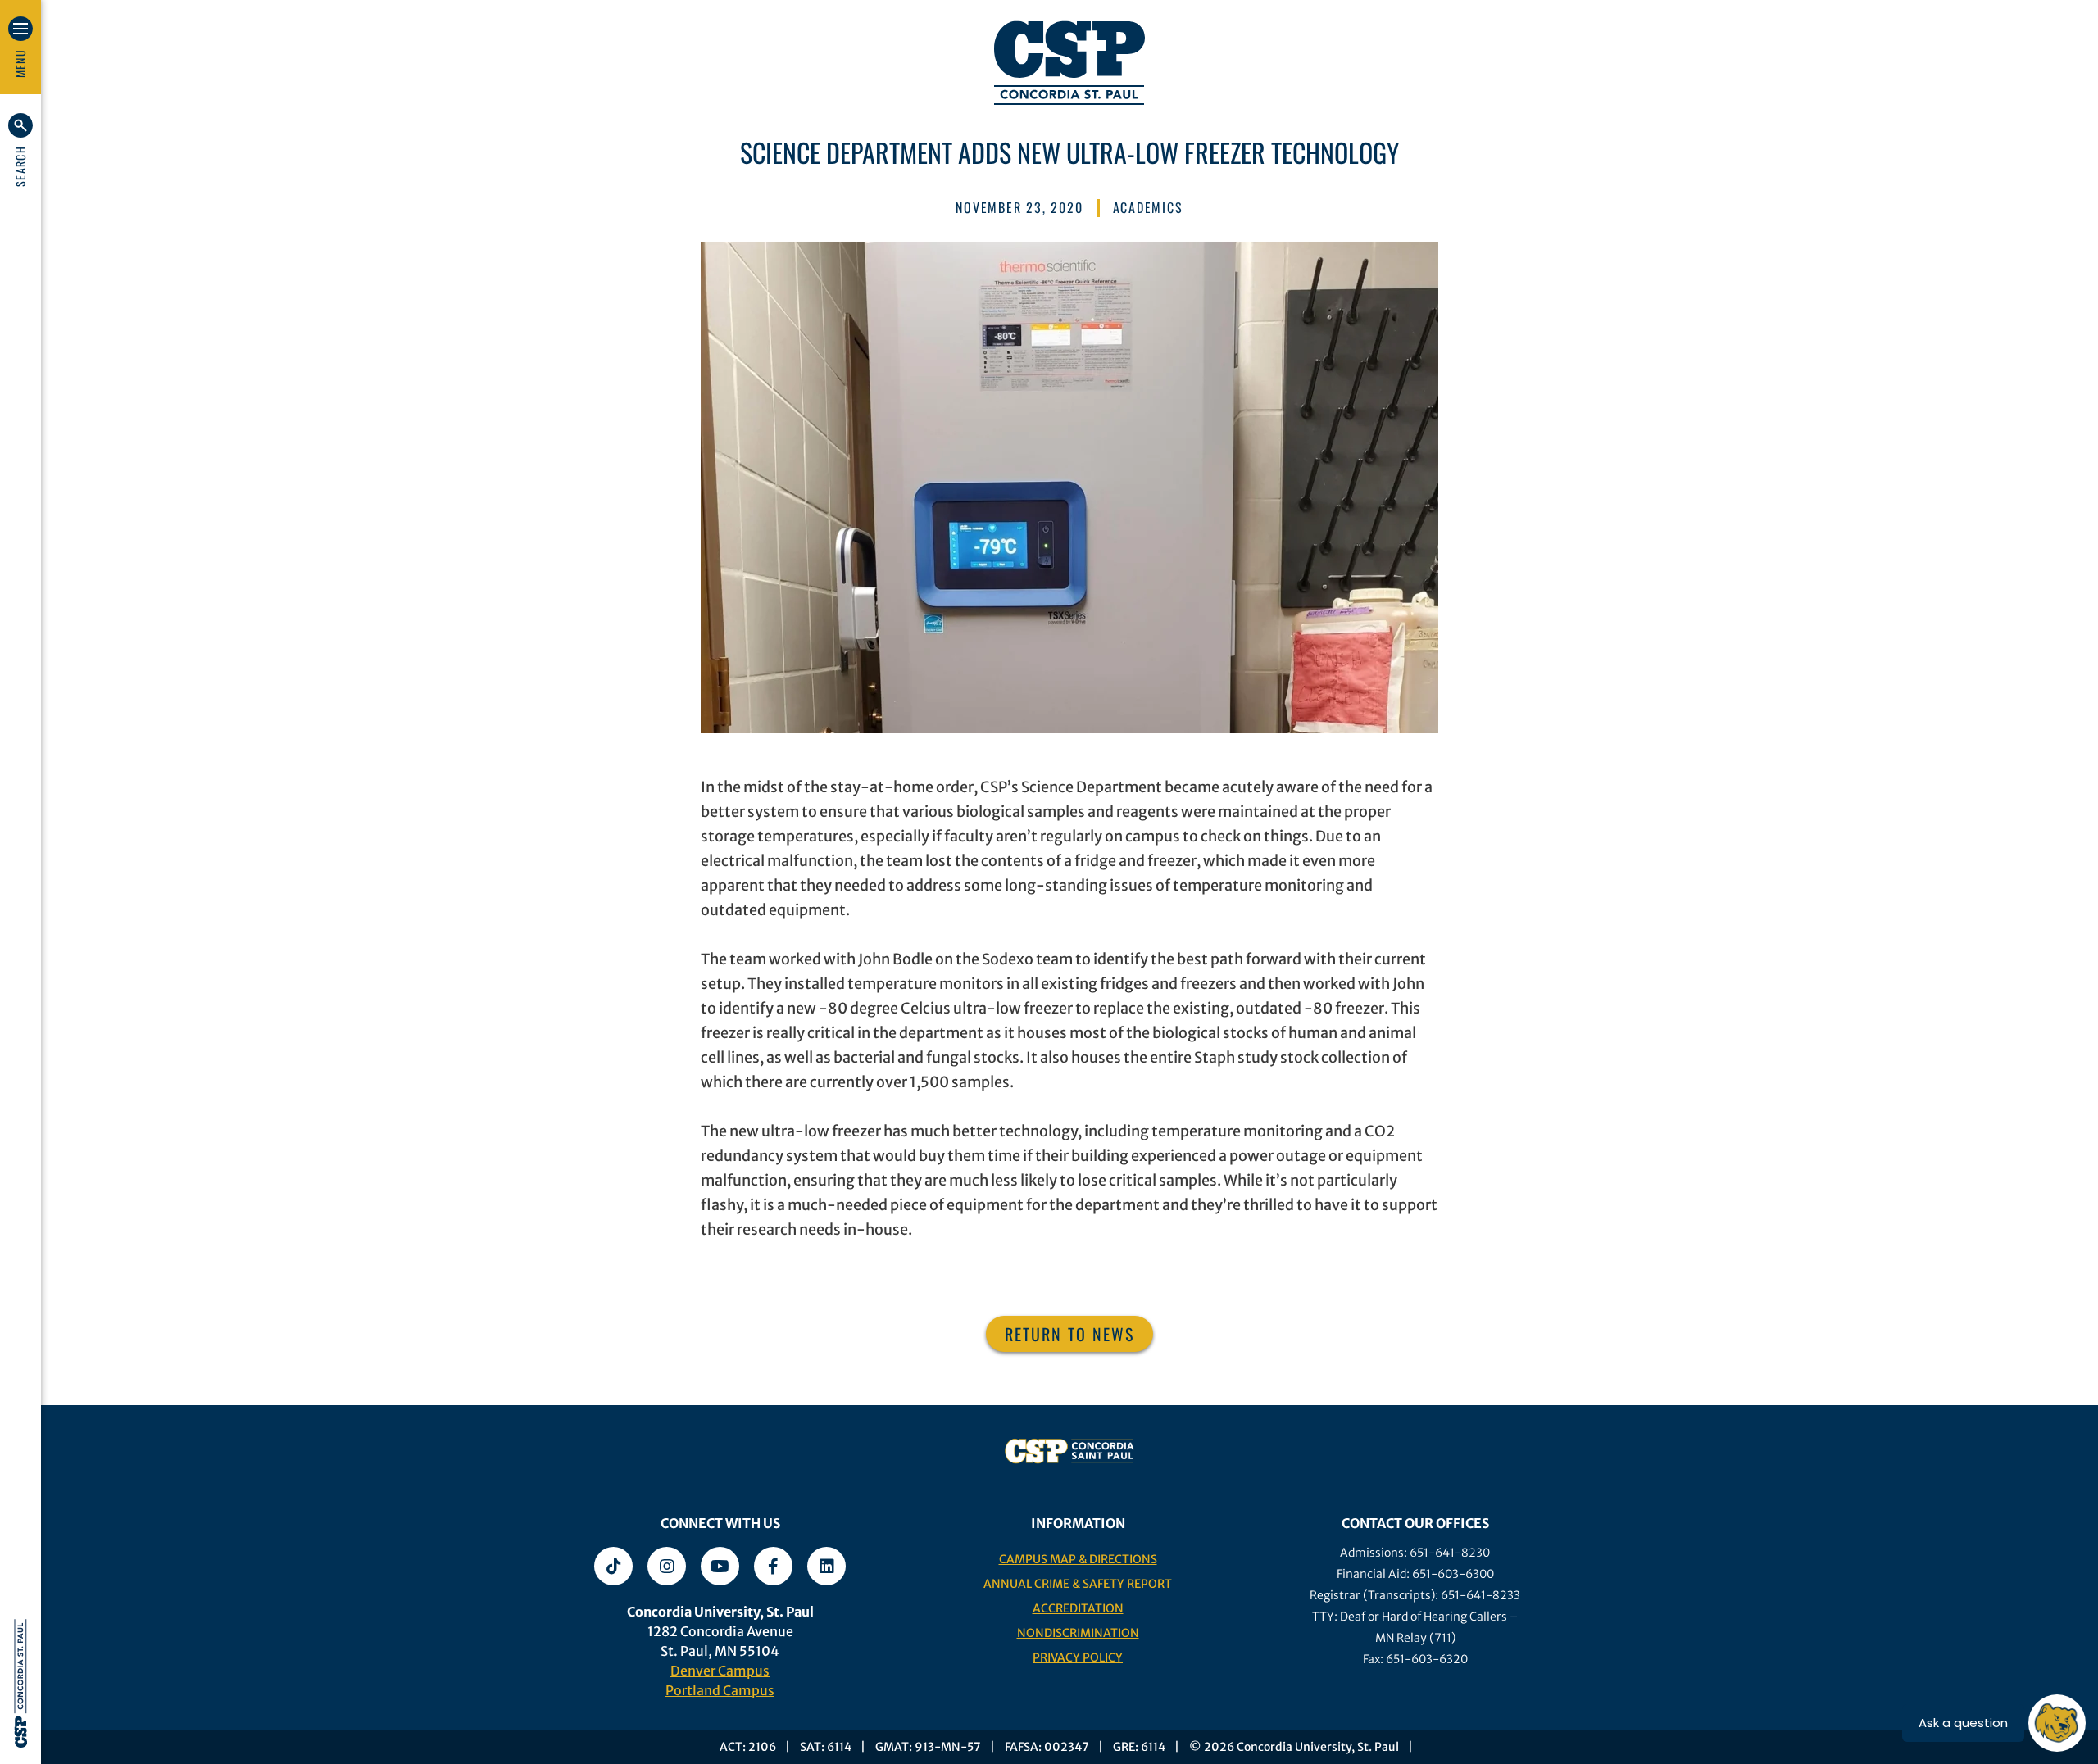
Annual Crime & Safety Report (1078, 1584)
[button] (20, 150)
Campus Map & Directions (1078, 1559)
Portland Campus (720, 1690)
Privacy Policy (1078, 1657)
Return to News (1069, 1334)
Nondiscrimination (1078, 1633)
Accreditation (1078, 1608)
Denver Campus (720, 1671)
